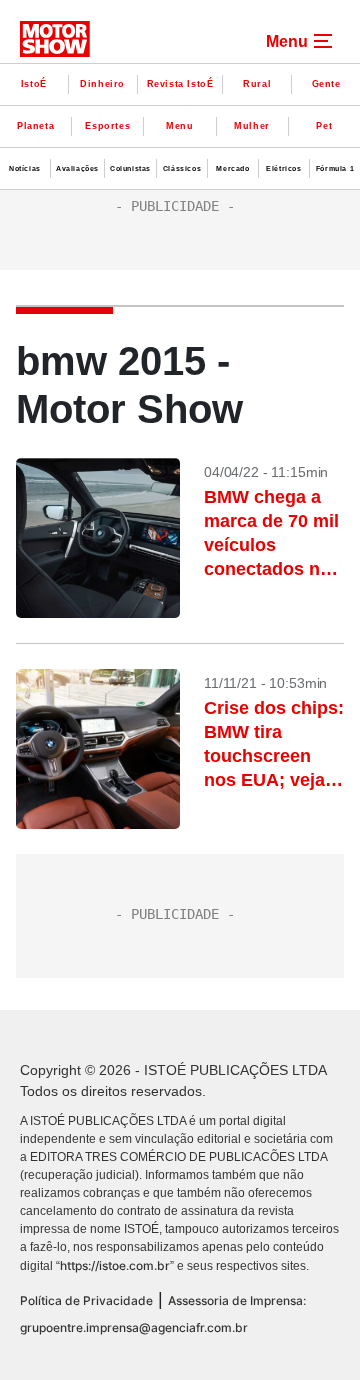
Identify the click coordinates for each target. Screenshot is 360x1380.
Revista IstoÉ (180, 84)
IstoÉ (34, 84)
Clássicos (182, 168)
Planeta (35, 126)
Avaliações (77, 168)
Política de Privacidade (86, 1300)
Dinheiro (102, 84)
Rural (257, 84)
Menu (179, 126)
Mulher (252, 126)
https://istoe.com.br (115, 1265)
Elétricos (283, 168)
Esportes (107, 126)
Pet (324, 126)
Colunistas (130, 168)
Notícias (25, 168)
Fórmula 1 (335, 168)
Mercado (232, 168)
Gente (326, 84)
